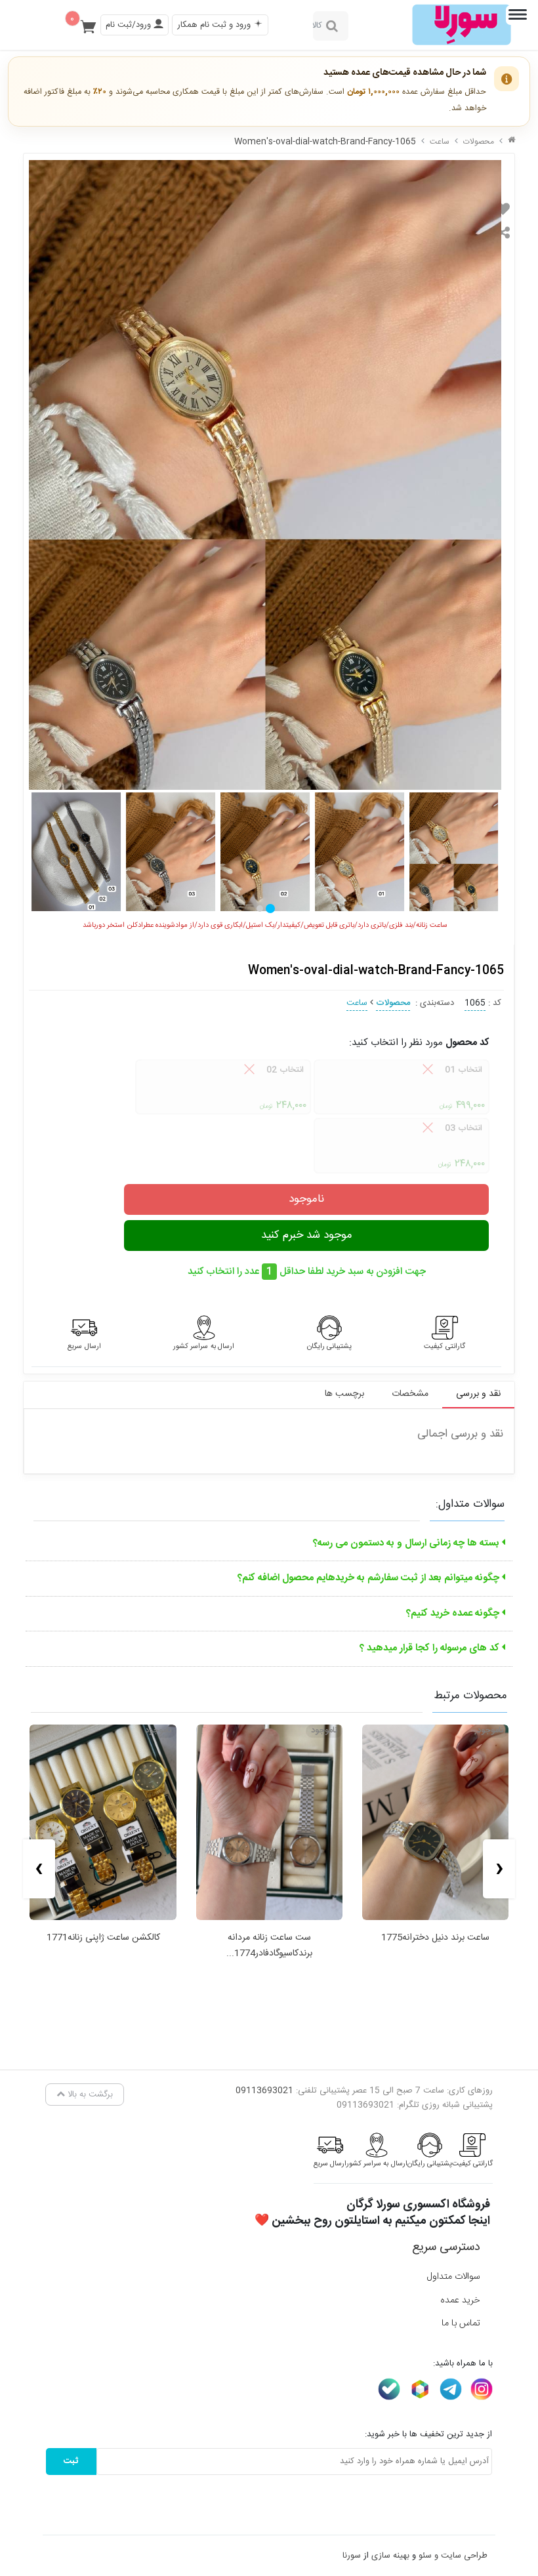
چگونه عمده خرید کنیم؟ (454, 1613)
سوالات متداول (453, 2277)
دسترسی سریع (446, 2247)
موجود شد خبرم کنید (307, 1235)
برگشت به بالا (89, 2095)
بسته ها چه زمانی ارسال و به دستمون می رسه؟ (407, 1543)
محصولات (479, 142)
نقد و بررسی (478, 1394)
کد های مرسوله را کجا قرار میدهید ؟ (431, 1648)
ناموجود (306, 1199)
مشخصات (410, 1394)
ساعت (440, 142)
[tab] (270, 909)
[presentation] (499, 1869)
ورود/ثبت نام (130, 25)
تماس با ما (461, 2323)
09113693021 (264, 2091)
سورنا (352, 2556)
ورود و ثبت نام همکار (215, 25)
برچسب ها (344, 1394)
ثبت (71, 2461)
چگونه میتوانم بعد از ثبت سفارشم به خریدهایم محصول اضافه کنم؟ (370, 1578)
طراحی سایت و (460, 2556)
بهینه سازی (390, 2556)
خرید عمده (460, 2300)
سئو (425, 2556)
